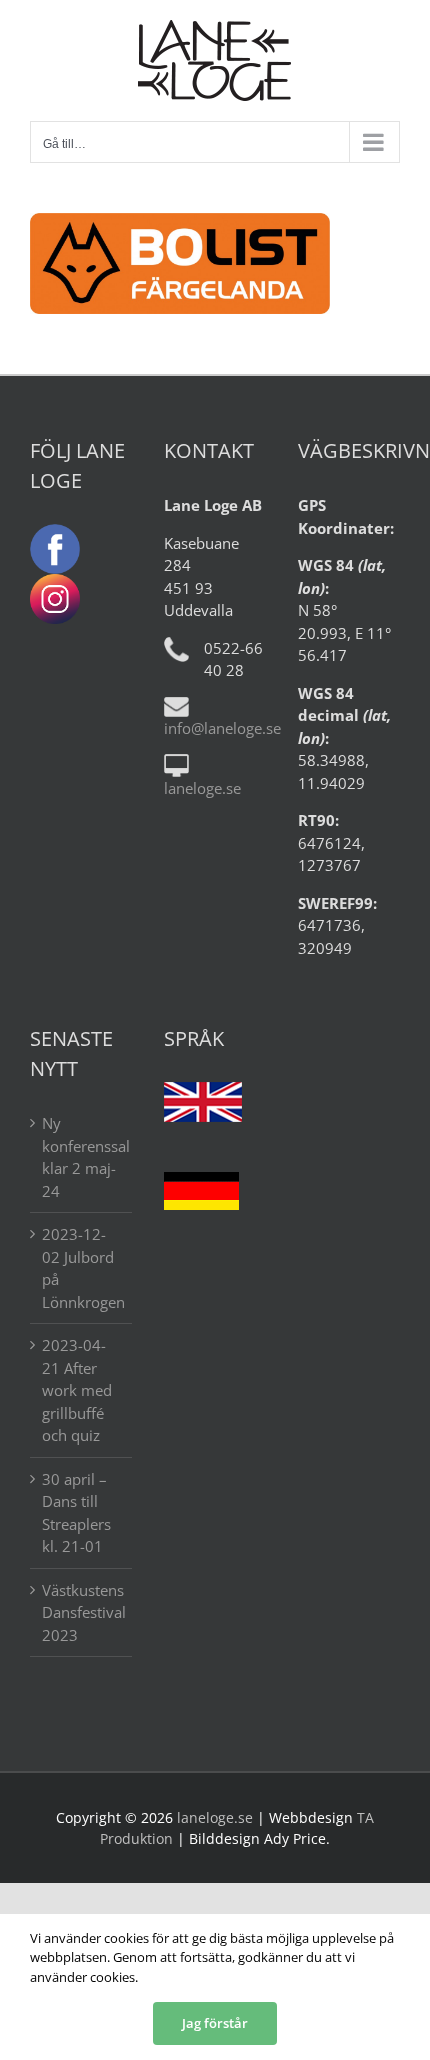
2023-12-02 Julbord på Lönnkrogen (82, 1268)
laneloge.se (202, 788)
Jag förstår (215, 2023)
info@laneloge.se (222, 728)
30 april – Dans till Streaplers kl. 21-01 (76, 1513)
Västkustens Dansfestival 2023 (82, 1612)
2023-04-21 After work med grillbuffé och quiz (77, 1390)
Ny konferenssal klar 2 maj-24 (82, 1157)
